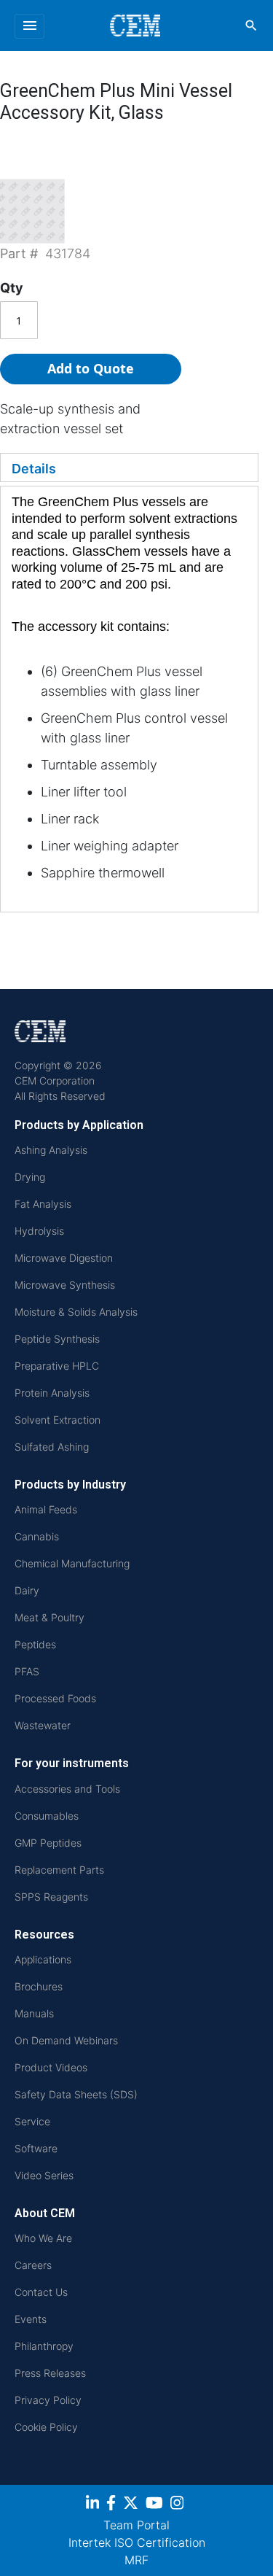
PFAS (27, 1671)
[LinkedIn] (94, 2505)
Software (36, 2148)
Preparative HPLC (57, 1366)
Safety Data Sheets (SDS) (76, 2094)
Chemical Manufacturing (72, 1563)
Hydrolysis (39, 1231)
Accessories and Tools (67, 1789)
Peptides (35, 1644)
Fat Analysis (43, 1204)
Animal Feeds (46, 1509)
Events (31, 2319)
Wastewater (43, 1725)
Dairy (27, 1590)
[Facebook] (113, 2505)
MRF (136, 2560)
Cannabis (37, 1536)
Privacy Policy (48, 2400)
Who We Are (43, 2238)
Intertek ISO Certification (137, 2542)
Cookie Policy (46, 2427)
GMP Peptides (48, 1843)
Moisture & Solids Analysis (76, 1312)
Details (34, 469)
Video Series (44, 2175)
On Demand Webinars (66, 2040)
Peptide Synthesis (57, 1339)
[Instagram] (179, 2505)
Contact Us (41, 2292)
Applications (43, 1959)
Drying (30, 1177)
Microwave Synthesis (65, 1285)
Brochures (39, 1986)
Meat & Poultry (50, 1617)
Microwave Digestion (64, 1258)
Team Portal (136, 2525)
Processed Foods (55, 1698)
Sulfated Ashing (52, 1447)
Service (32, 2121)
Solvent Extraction (58, 1420)
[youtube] (156, 2505)
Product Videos (51, 2067)
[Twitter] (132, 2505)
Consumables (47, 1816)
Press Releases (50, 2373)
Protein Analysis (52, 1393)
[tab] (129, 468)
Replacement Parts (59, 1870)
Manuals (34, 2013)
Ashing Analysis (51, 1150)
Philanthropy (44, 2346)
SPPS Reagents (51, 1897)
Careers (33, 2265)
